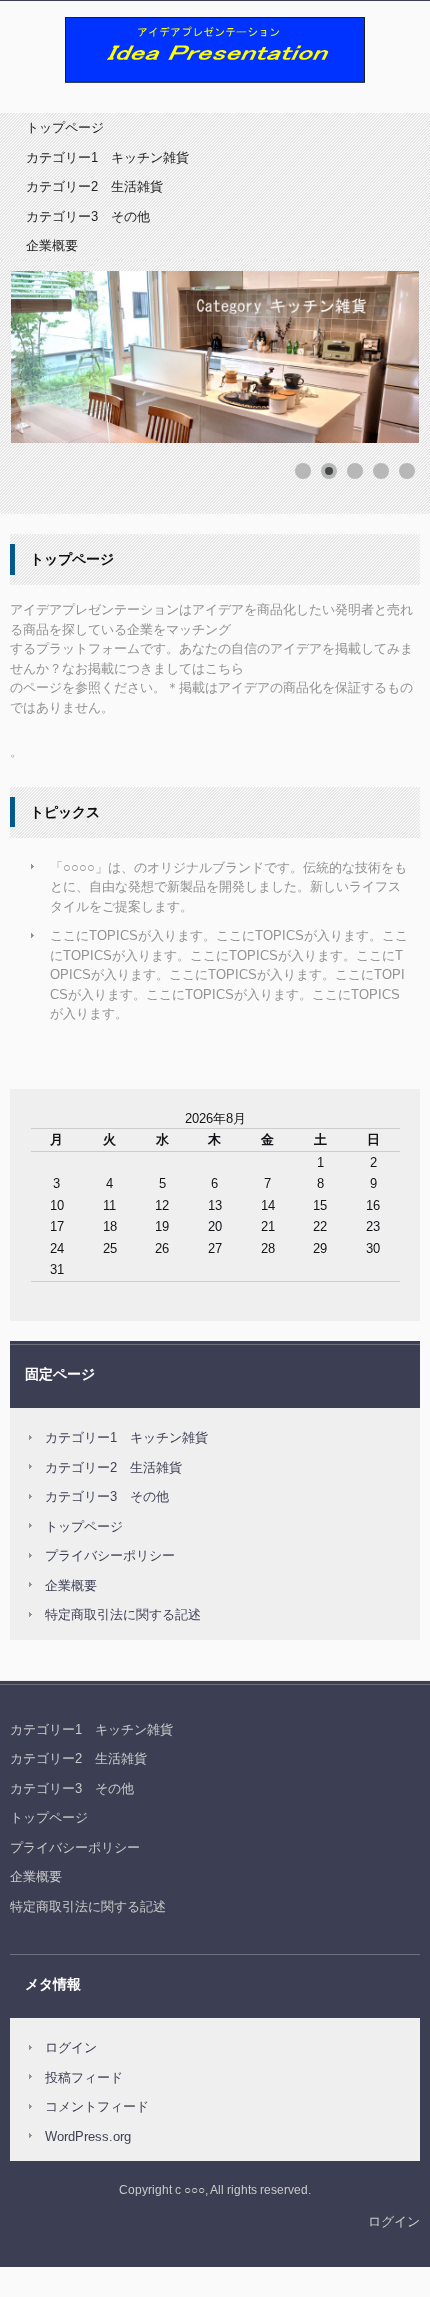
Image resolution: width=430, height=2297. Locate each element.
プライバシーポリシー (110, 1555)
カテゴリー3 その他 (88, 216)
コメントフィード (97, 2106)
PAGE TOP (399, 2209)
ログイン (71, 2047)
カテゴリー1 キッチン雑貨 (107, 157)
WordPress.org (88, 2136)
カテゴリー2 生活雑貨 (94, 186)
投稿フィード (84, 2077)
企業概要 (52, 245)
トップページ (65, 127)
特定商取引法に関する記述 (123, 1614)
